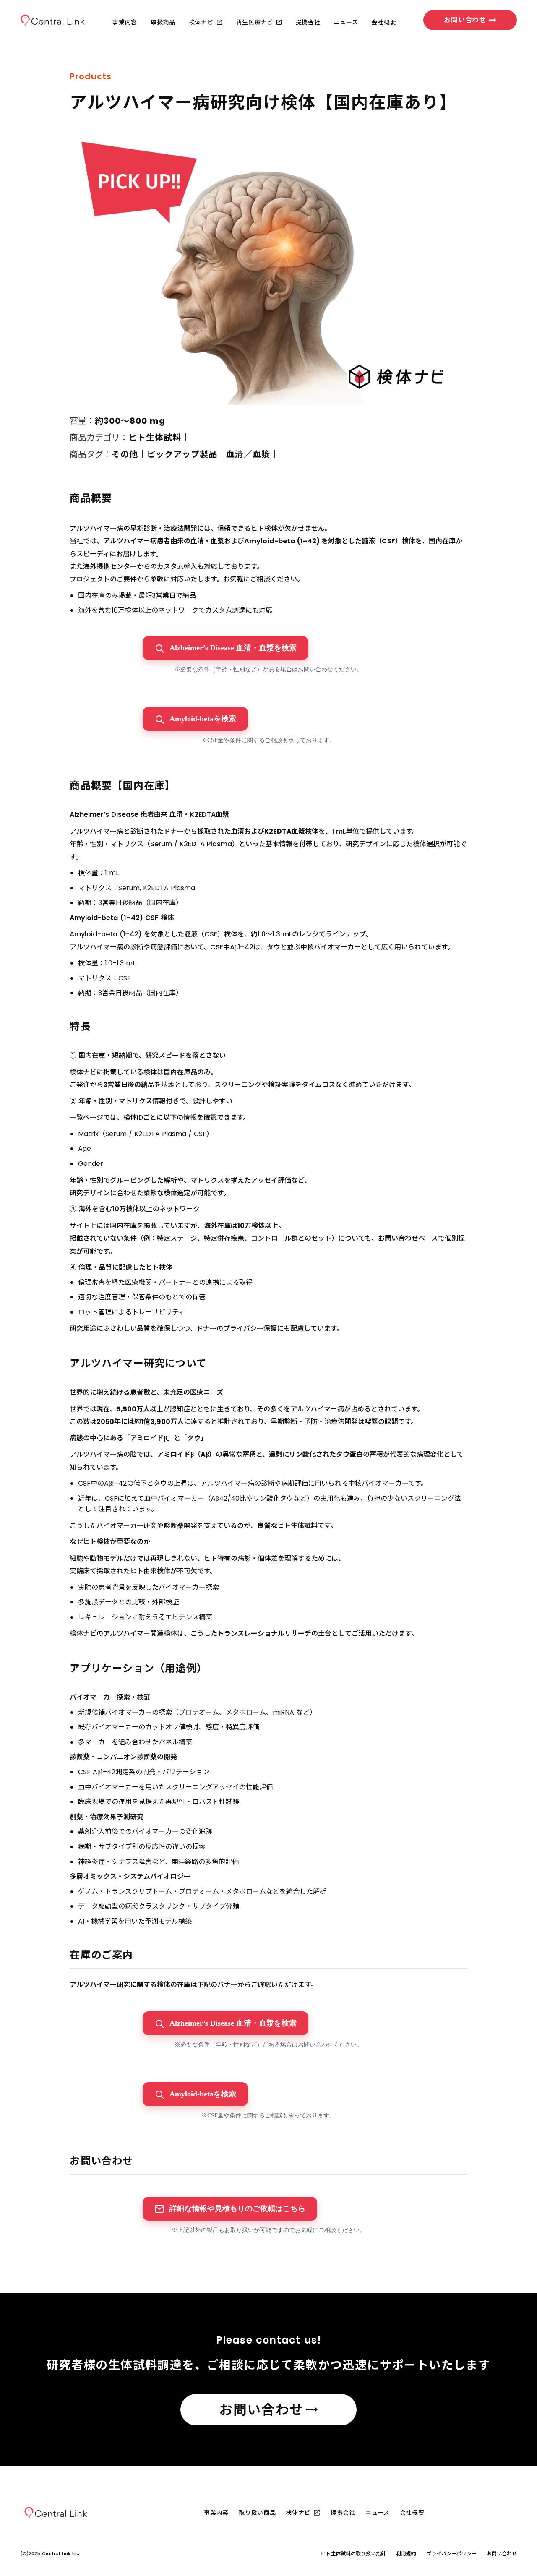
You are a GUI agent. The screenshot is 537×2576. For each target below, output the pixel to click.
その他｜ (129, 454)
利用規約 (406, 2554)
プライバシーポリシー (451, 2554)
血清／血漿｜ (253, 454)
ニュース (346, 22)
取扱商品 (163, 22)
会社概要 (384, 22)
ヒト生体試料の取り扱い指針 (353, 2554)
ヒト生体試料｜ (159, 438)
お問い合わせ (502, 2554)
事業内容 (125, 22)
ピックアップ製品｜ (186, 454)
